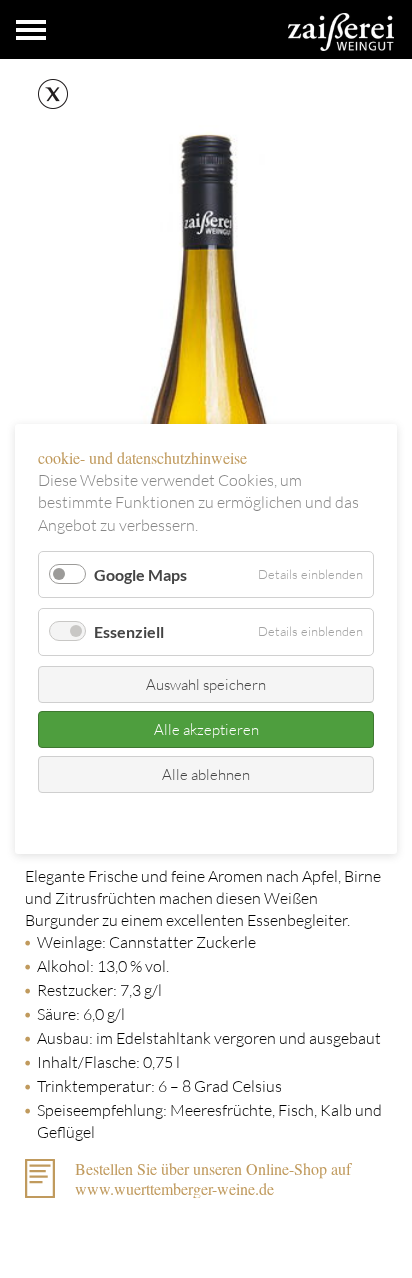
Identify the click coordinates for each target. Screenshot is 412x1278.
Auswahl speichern (206, 684)
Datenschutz (267, 820)
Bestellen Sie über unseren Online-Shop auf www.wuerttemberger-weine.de (213, 1178)
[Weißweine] (46, 94)
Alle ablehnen (206, 774)
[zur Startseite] (341, 32)
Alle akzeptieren (206, 729)
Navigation (31, 30)
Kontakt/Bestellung (165, 820)
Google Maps (140, 574)
